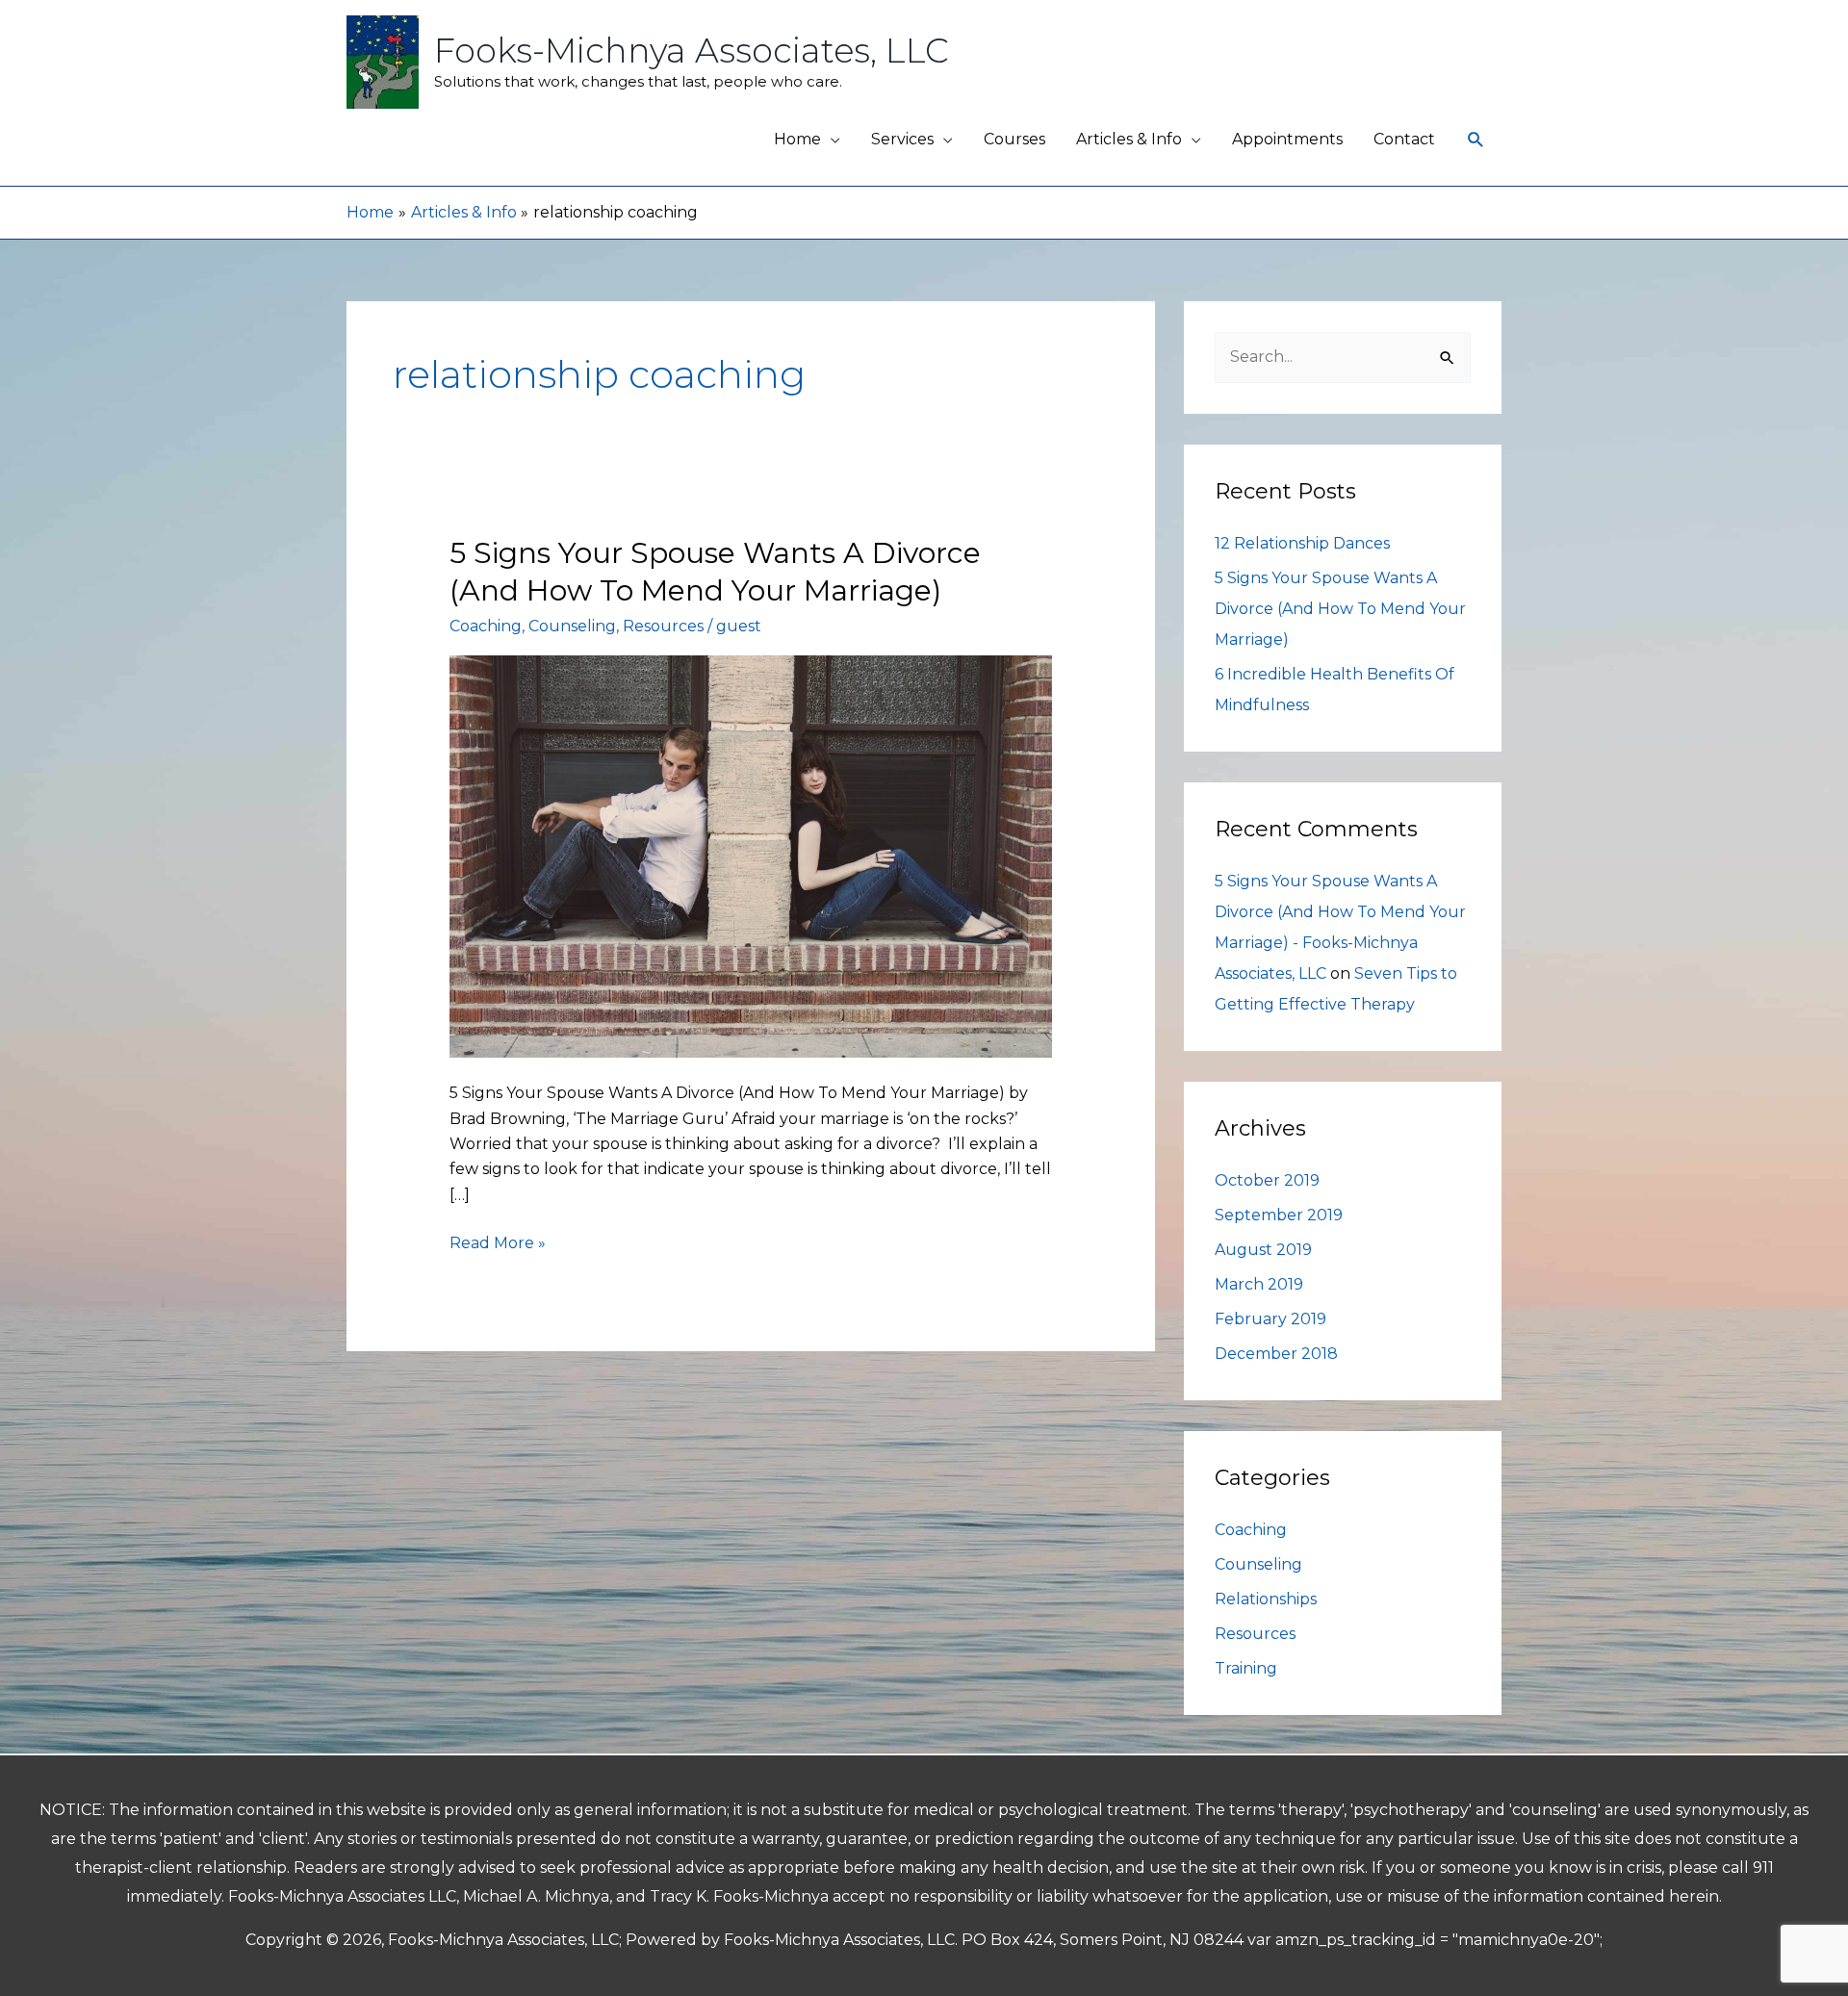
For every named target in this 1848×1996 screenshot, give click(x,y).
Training (1246, 1668)
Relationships (1266, 1599)
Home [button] (797, 139)
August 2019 (1263, 1250)
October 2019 (1267, 1180)
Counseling (572, 626)
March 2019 (1259, 1284)
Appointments (1287, 139)
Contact (1404, 139)
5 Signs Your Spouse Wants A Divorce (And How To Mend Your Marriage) (1340, 609)
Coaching (486, 626)
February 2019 (1270, 1319)
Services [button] (902, 139)
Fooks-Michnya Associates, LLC (692, 51)
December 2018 (1276, 1354)
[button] (1476, 140)
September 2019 (1279, 1215)
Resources (663, 626)
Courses (1014, 139)
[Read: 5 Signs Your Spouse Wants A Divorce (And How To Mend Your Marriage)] (751, 855)
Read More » (498, 1241)
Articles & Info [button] (1129, 139)
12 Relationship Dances (1302, 543)
